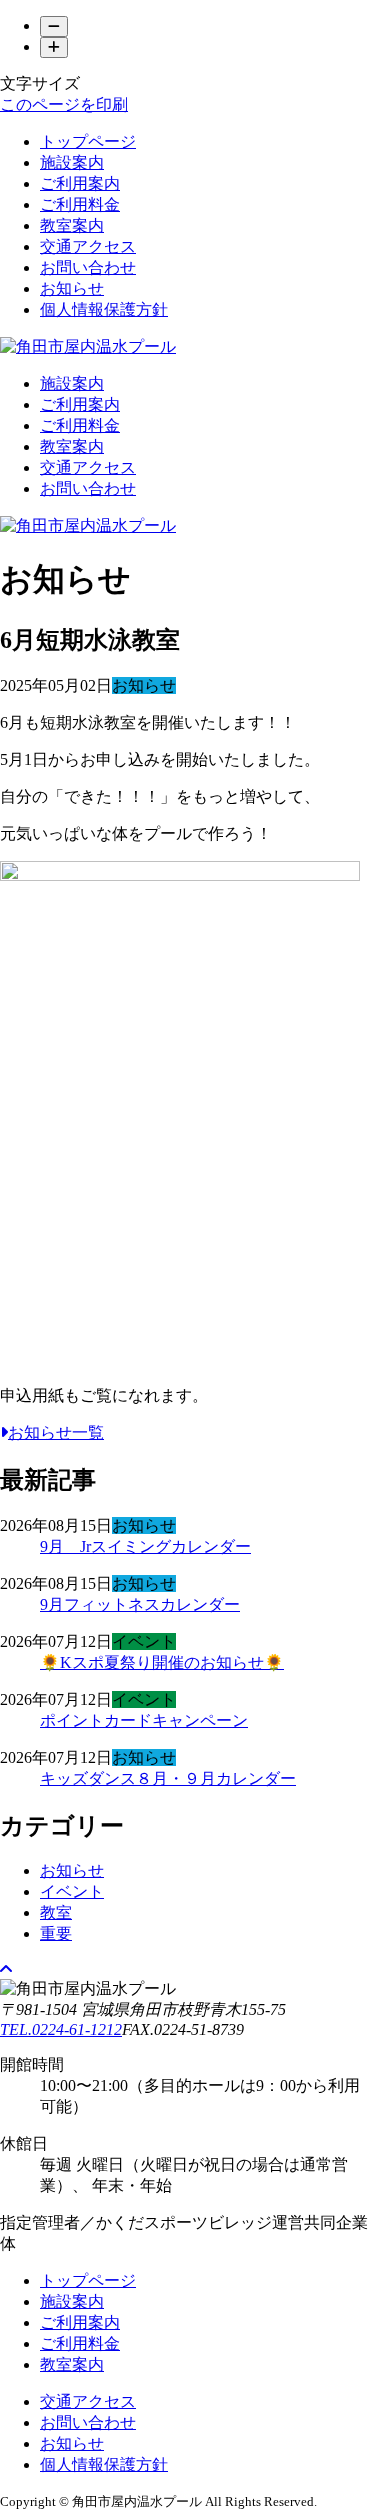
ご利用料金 (80, 204)
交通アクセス (88, 246)
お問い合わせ (88, 267)
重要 (56, 1933)
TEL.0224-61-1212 (61, 2029)
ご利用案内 (80, 183)
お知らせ (72, 288)
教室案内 (72, 225)
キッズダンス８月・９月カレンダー (168, 1778)
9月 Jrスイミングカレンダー (145, 1546)
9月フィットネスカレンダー (140, 1604)
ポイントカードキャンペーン (144, 1720)
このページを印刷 (64, 104)
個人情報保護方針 (104, 309)
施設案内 (72, 162)
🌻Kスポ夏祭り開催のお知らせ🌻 (162, 1662)
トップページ (88, 141)
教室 (56, 1912)
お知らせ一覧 (56, 1432)
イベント (72, 1891)
